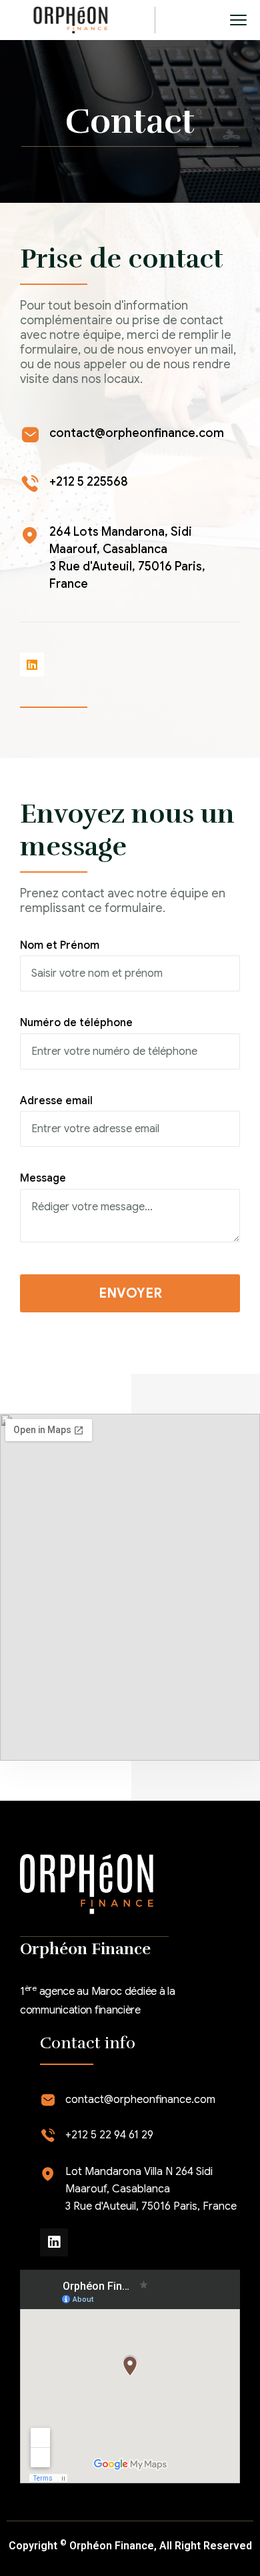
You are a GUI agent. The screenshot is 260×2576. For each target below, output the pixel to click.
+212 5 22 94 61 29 (109, 2135)
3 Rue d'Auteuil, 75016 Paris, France (151, 2206)
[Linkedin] (32, 665)
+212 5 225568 (89, 482)
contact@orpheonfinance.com (137, 433)
